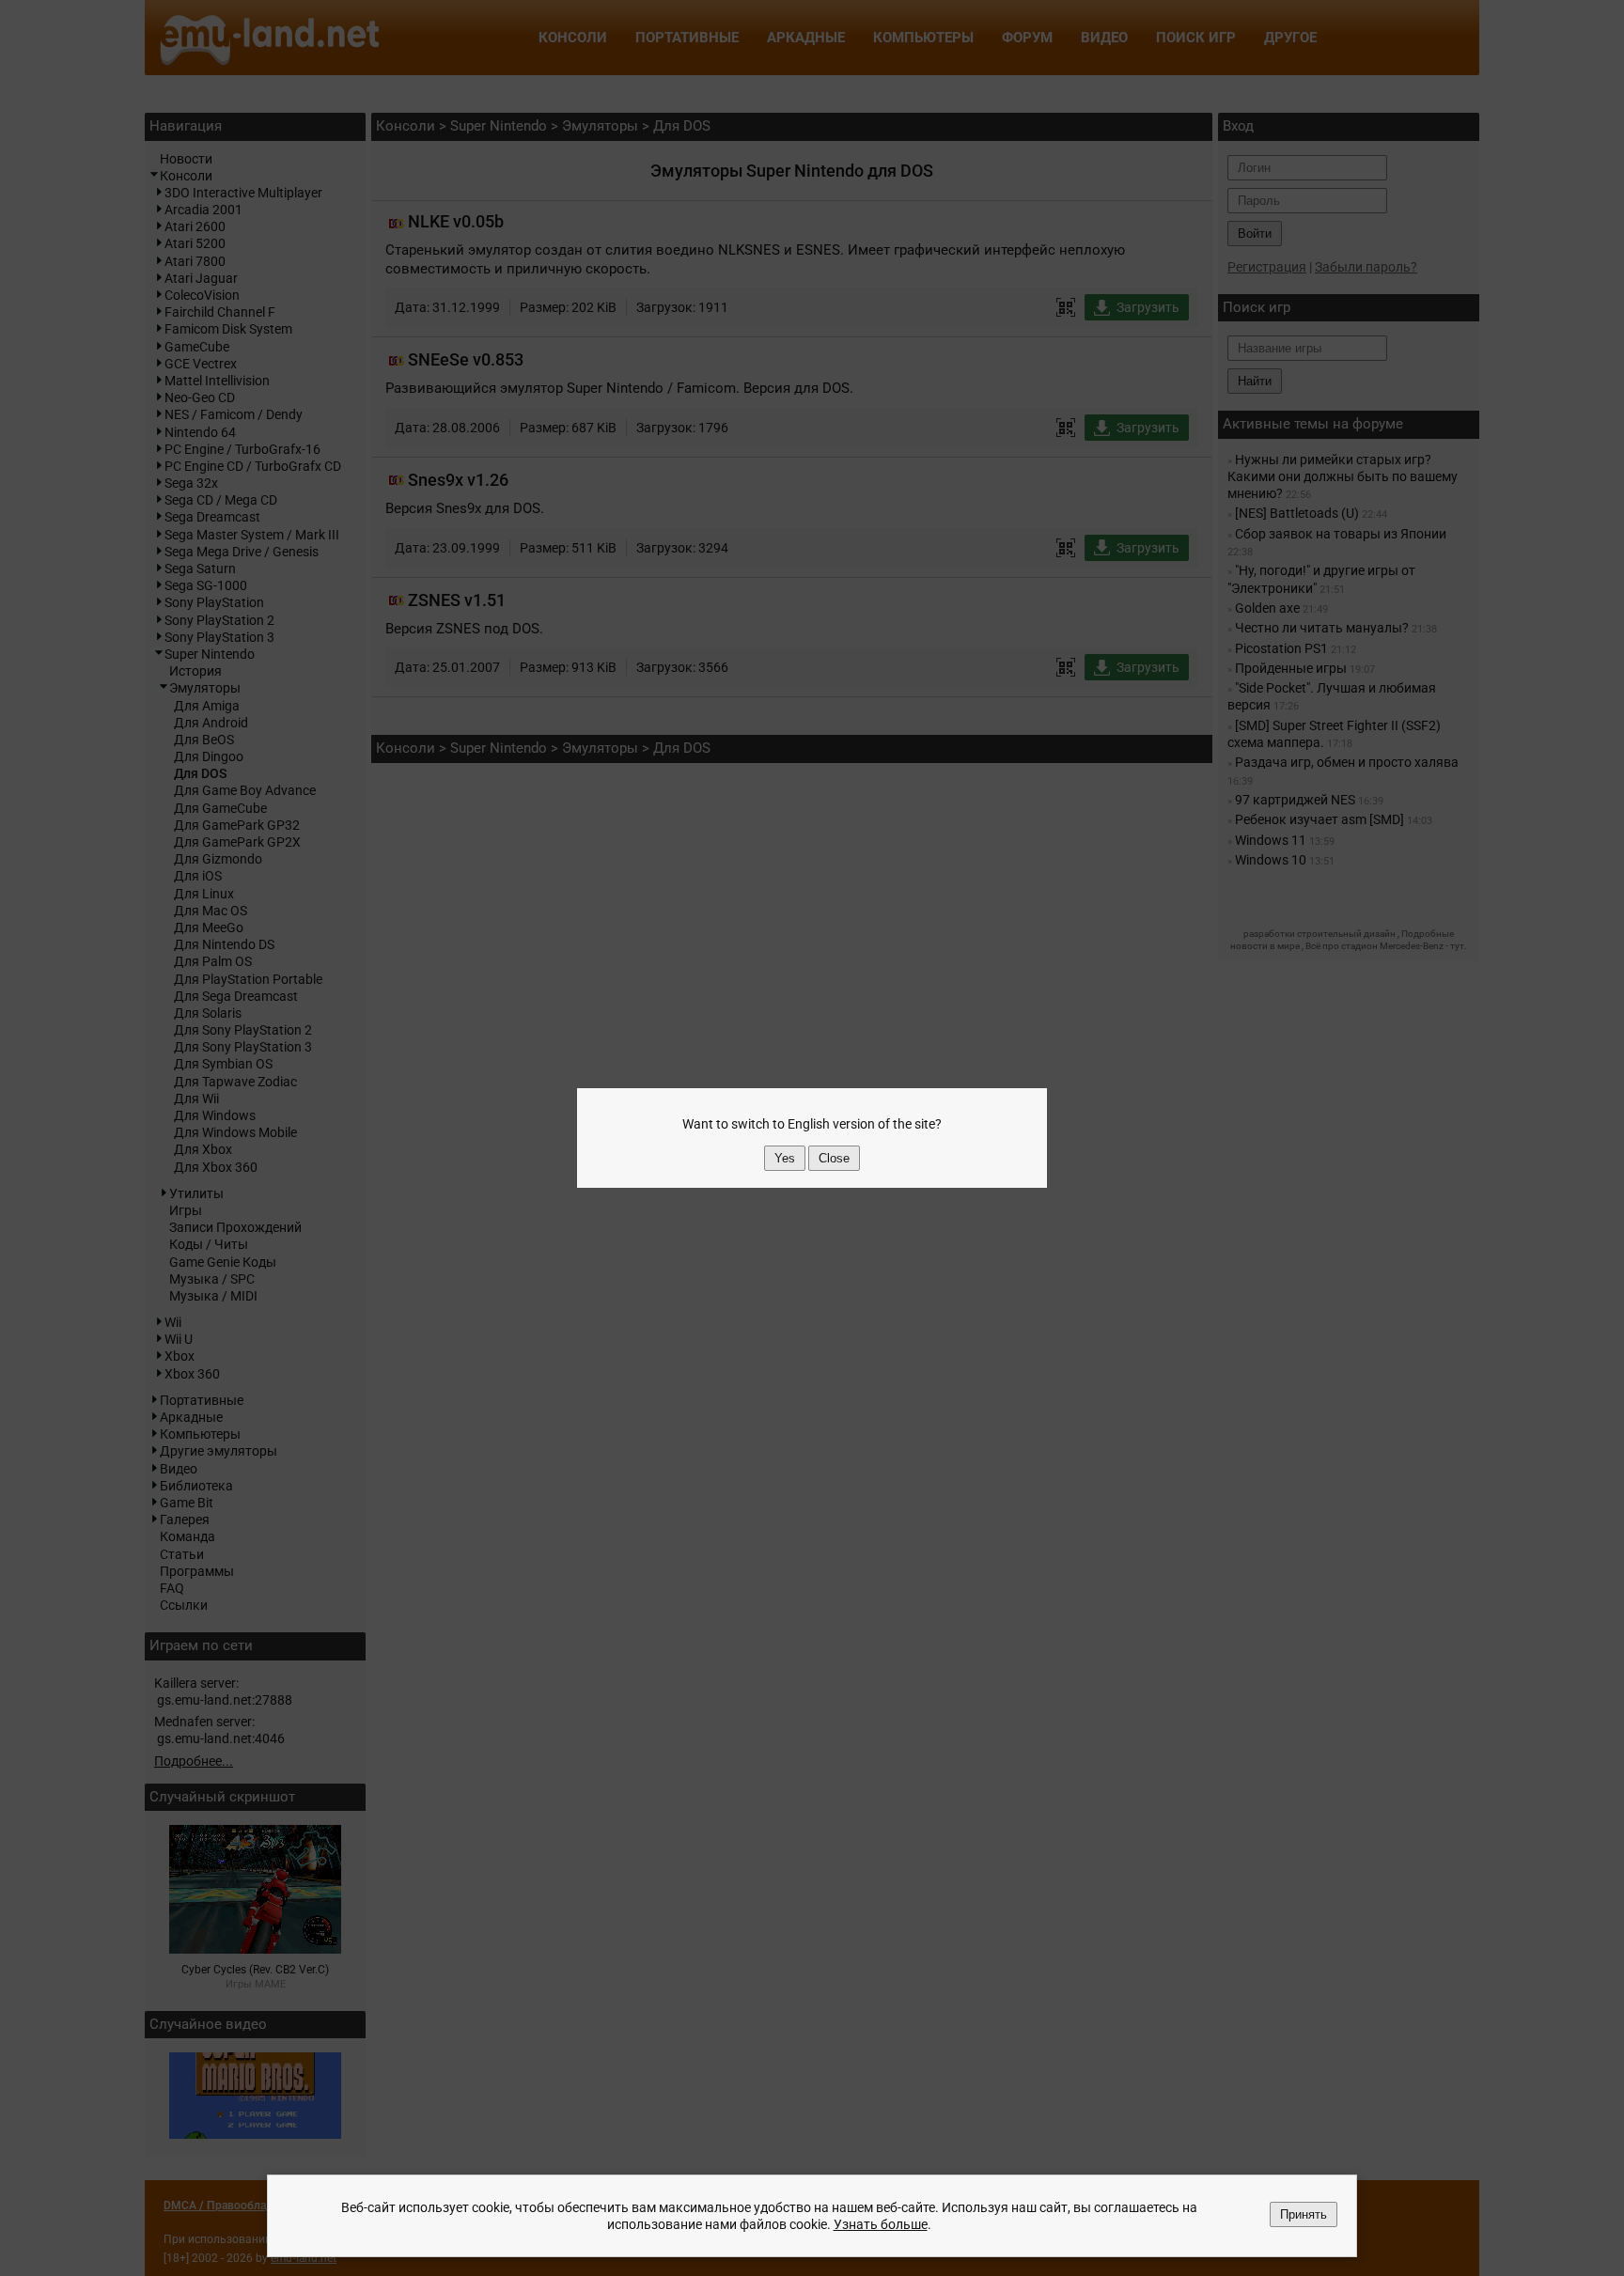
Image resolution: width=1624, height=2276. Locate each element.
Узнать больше (881, 2224)
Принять (1304, 2214)
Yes (785, 1158)
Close (834, 1158)
